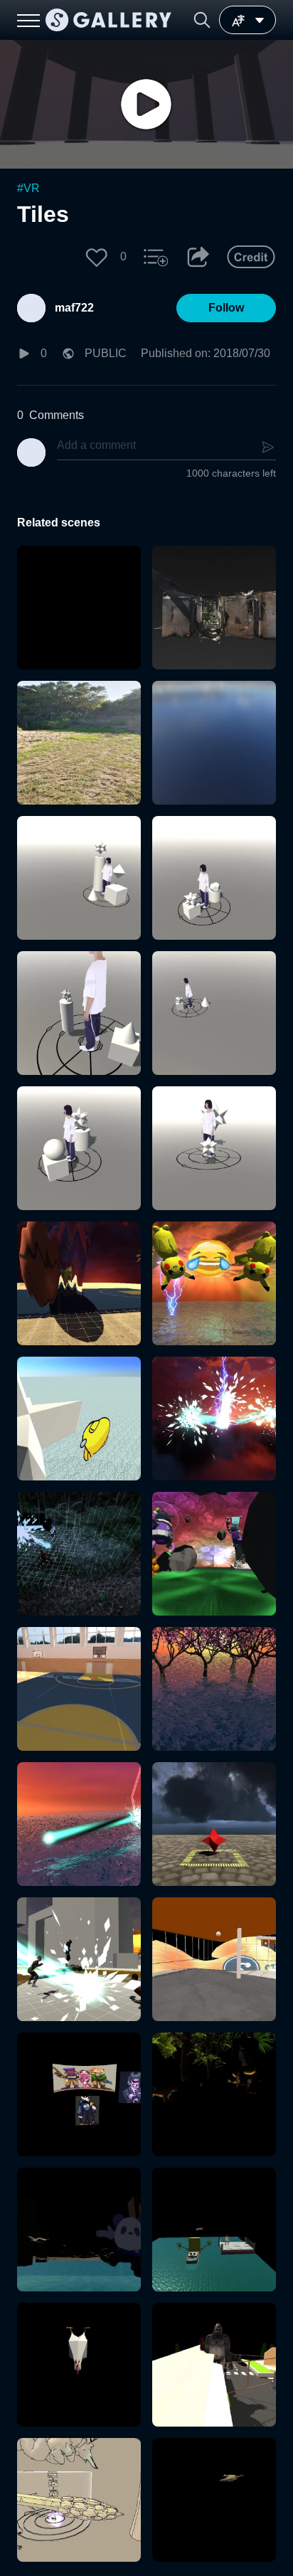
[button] (202, 20)
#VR (28, 188)
